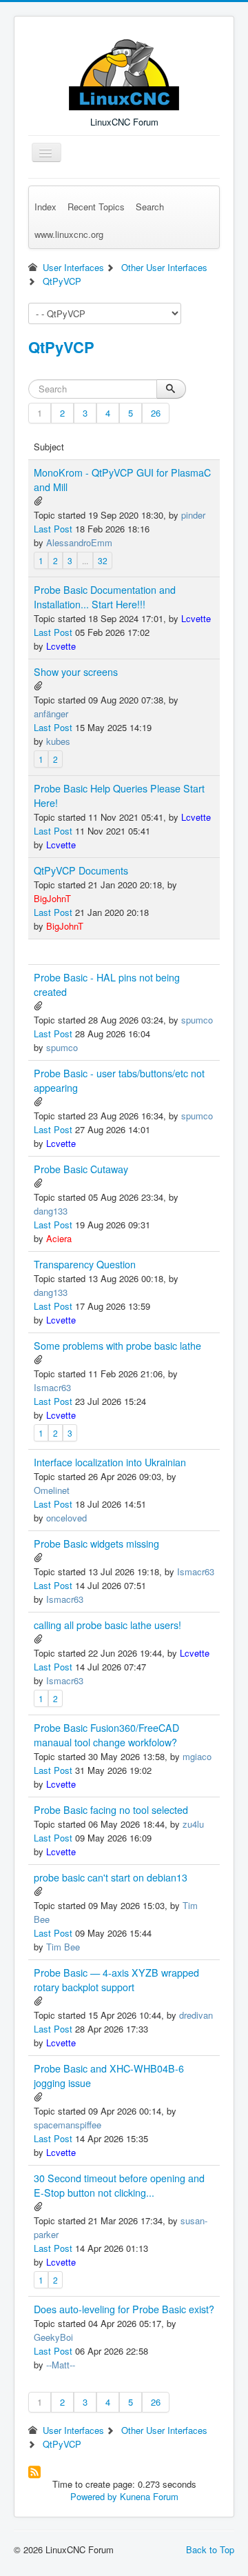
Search (150, 207)
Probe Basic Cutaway (81, 1169)
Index (45, 207)
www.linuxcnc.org (69, 234)
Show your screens (76, 672)
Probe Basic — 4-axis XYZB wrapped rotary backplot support (116, 1980)
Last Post (53, 529)
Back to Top (210, 2549)
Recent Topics (96, 207)
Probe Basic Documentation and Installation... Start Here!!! (105, 597)
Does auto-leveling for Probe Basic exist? (124, 2309)
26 (156, 413)
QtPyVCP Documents (81, 870)
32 (103, 560)
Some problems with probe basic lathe (117, 1346)
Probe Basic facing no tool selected (111, 1810)
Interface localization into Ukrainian (110, 1462)
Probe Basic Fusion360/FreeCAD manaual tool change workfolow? (106, 1735)
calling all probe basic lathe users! (107, 1625)
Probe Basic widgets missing (96, 1544)
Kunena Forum (149, 2496)
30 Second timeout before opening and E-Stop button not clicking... (119, 2185)
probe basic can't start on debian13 (111, 1877)
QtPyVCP (61, 347)
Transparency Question (85, 1264)
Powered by (94, 2496)
